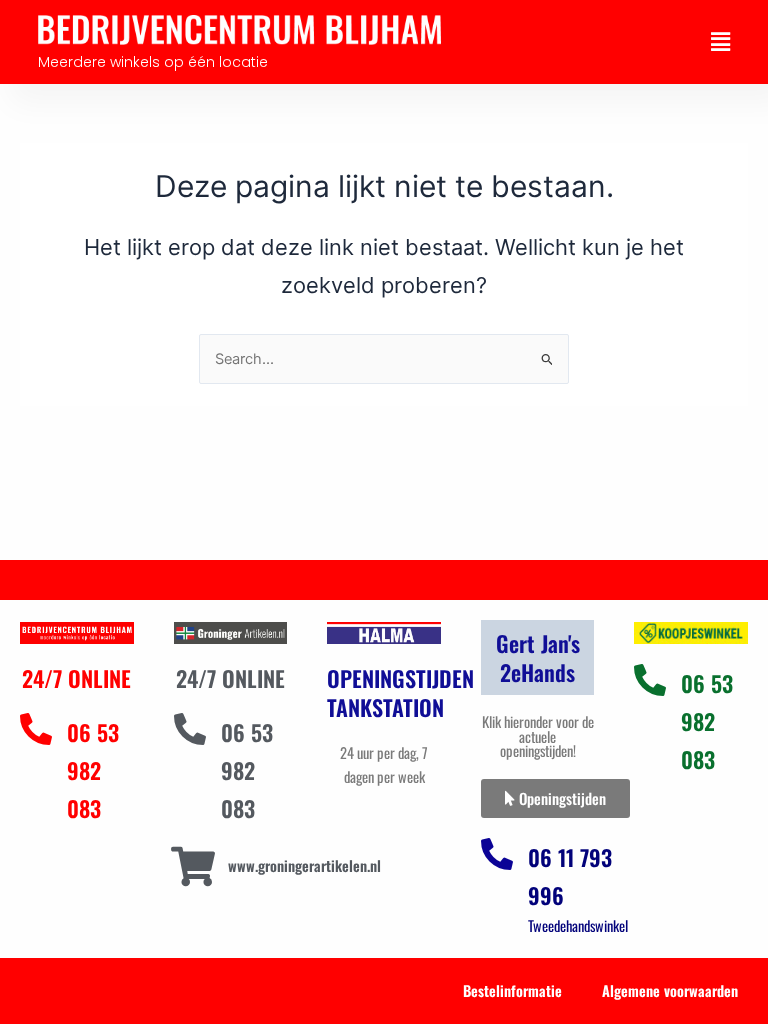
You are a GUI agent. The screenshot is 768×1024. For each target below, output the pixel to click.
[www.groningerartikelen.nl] (193, 866)
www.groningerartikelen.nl (304, 865)
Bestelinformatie (512, 990)
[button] (720, 42)
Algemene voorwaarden (670, 990)
